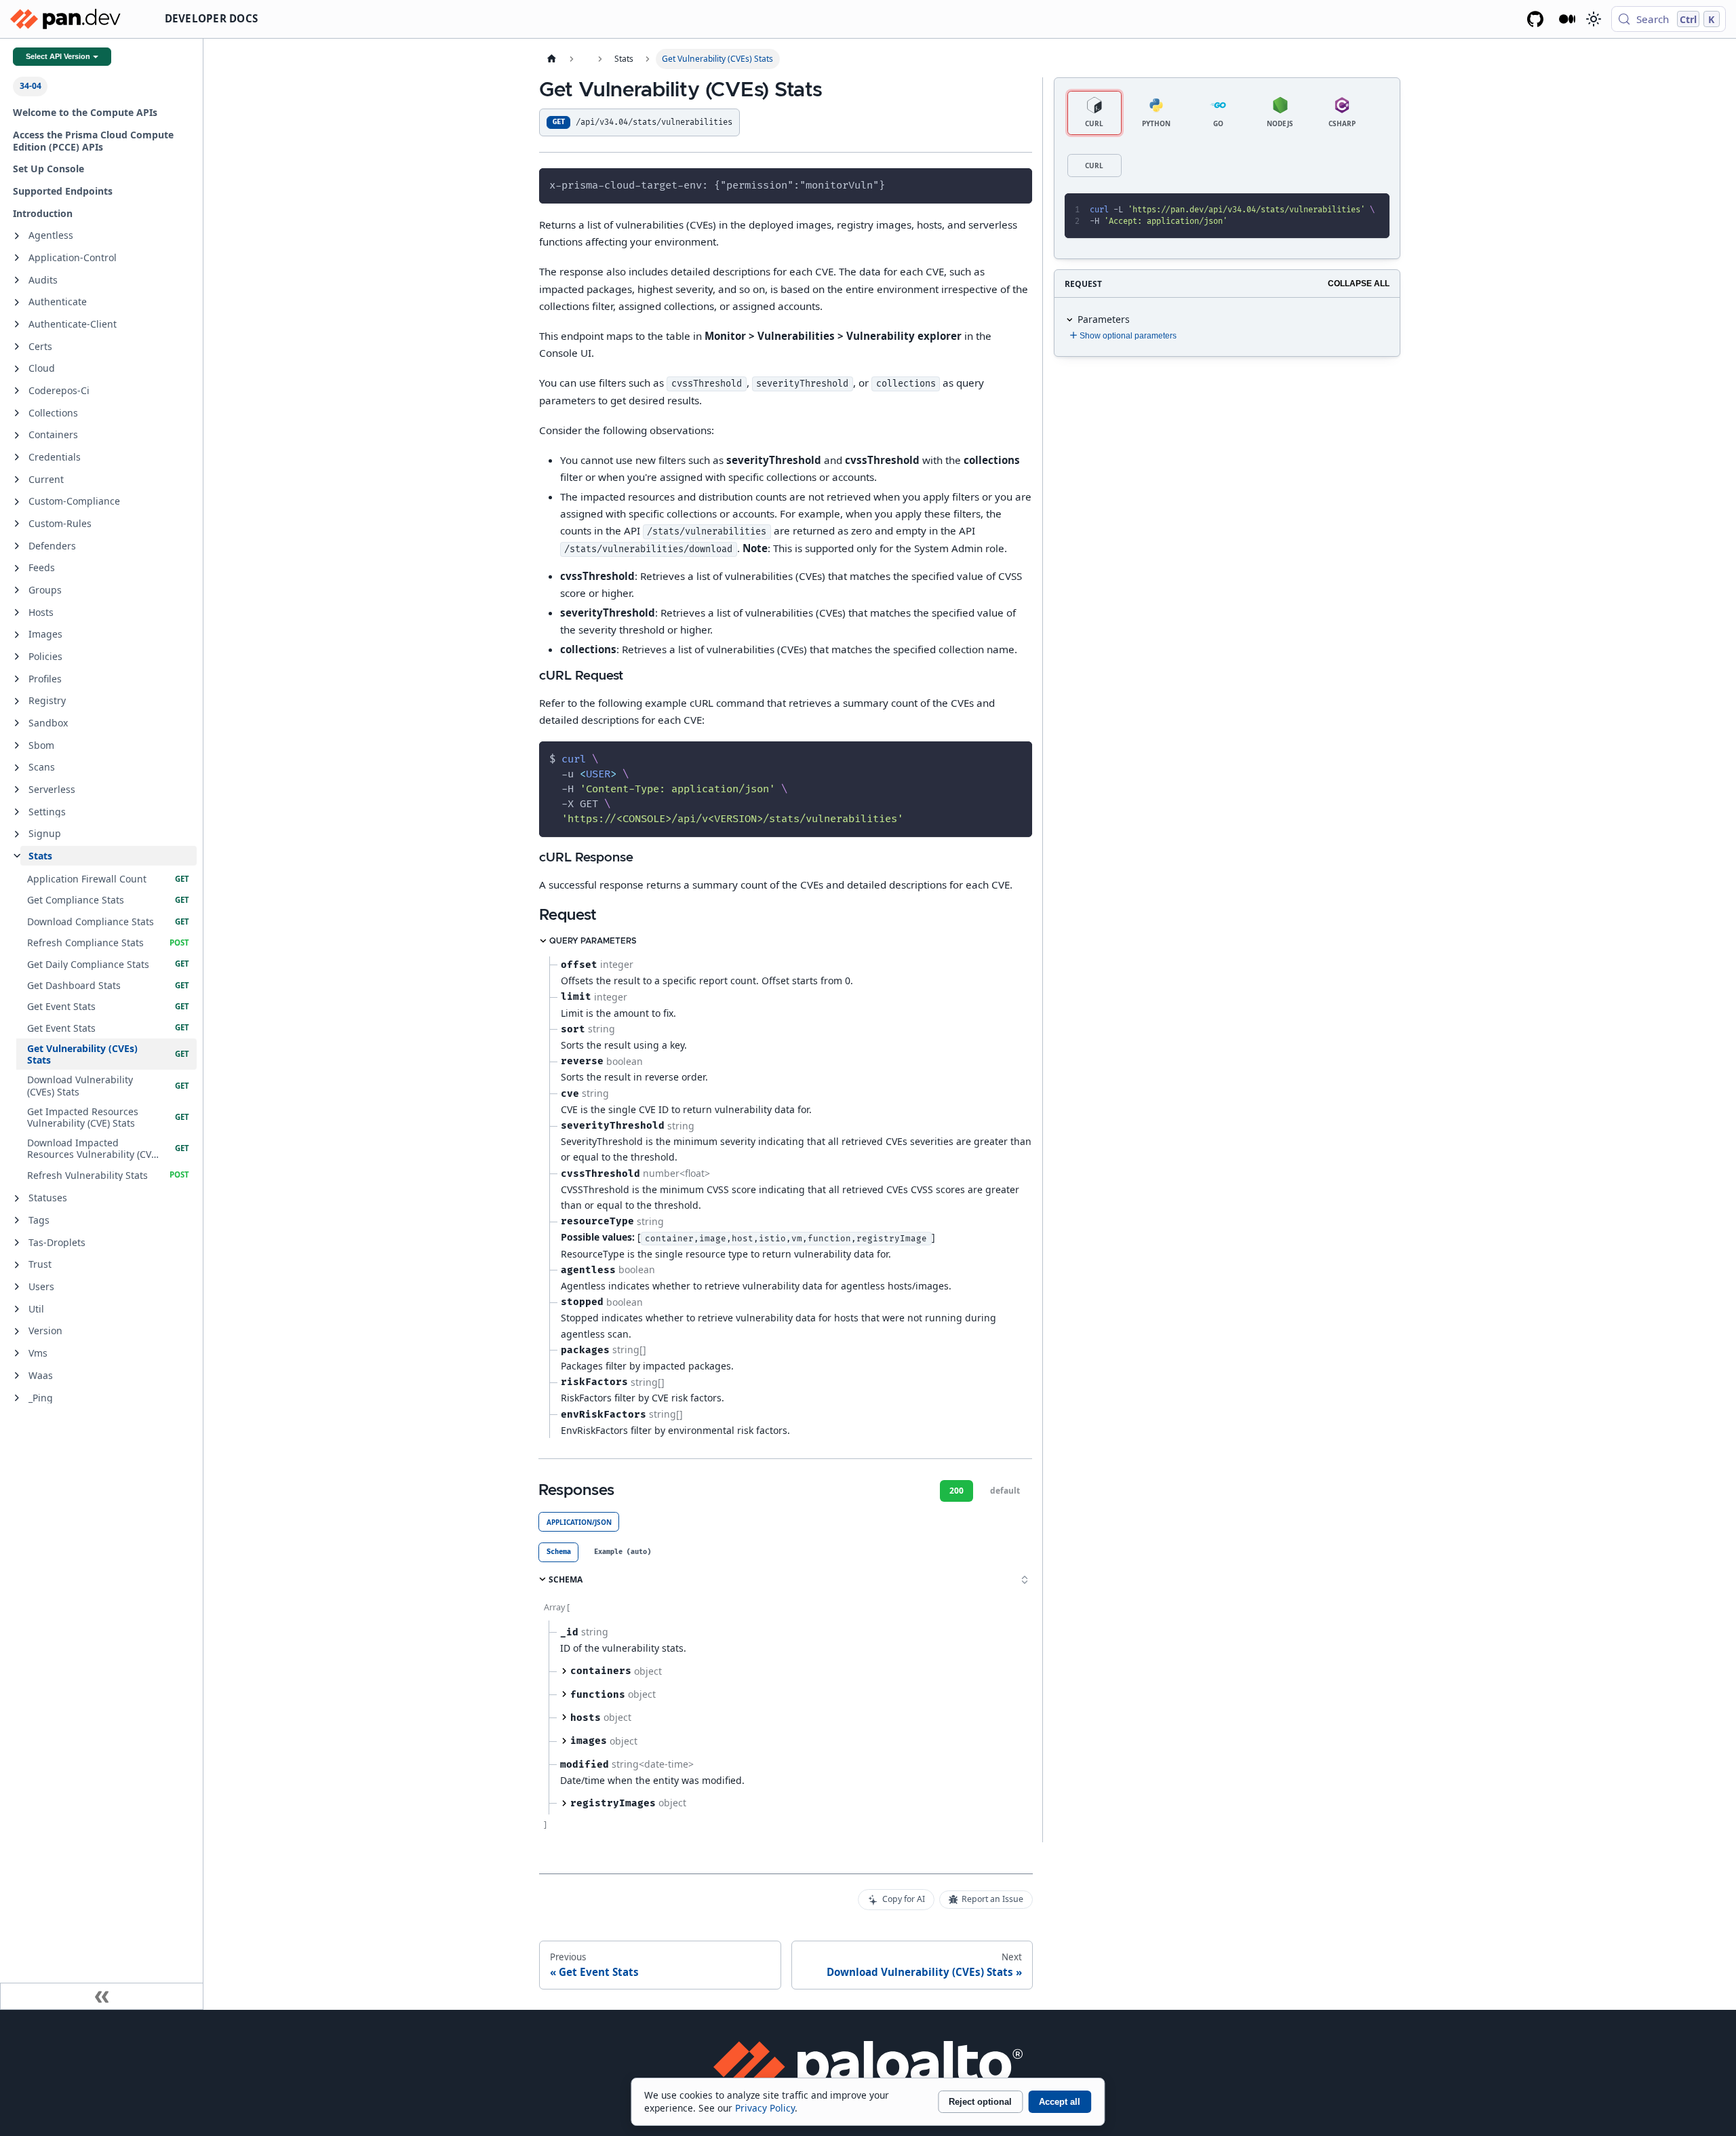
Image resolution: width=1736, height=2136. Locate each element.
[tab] (558, 1552)
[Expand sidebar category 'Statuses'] (17, 1199)
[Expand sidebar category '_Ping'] (17, 1398)
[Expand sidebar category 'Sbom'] (17, 745)
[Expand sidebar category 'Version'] (17, 1332)
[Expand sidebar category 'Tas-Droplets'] (17, 1243)
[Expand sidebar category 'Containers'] (17, 435)
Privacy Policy (765, 2108)
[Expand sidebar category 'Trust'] (17, 1265)
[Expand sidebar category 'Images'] (17, 635)
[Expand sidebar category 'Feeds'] (17, 568)
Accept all (1060, 2102)
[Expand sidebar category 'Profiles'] (17, 679)
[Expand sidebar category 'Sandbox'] (17, 723)
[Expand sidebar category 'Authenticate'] (17, 303)
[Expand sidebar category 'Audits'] (17, 280)
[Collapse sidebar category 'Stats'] (17, 856)
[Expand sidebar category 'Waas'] (17, 1376)
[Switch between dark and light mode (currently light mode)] (1593, 19)
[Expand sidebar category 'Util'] (17, 1309)
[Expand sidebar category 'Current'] (17, 480)
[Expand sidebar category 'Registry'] (17, 701)
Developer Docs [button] (212, 18)
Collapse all (1359, 284)
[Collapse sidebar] (102, 1996)
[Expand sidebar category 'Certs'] (17, 347)
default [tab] (1005, 1491)
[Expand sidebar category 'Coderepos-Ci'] (17, 391)
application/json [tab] (579, 1522)
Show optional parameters (1128, 336)
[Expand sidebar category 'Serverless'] (17, 790)
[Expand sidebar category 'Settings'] (17, 812)
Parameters (1104, 319)
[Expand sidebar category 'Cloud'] (17, 369)
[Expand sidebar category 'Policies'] (17, 657)
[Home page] (551, 59)
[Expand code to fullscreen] (1374, 209)
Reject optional (980, 2102)
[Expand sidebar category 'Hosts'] (17, 613)
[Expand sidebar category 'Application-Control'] (17, 258)
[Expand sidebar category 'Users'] (17, 1287)
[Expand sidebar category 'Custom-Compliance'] (17, 502)
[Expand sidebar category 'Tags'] (17, 1220)
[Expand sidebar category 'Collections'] (17, 413)
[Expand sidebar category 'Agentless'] (17, 236)
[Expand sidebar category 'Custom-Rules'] (17, 524)
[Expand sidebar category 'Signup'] (17, 834)
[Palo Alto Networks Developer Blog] (1567, 19)
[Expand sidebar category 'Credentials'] (17, 457)
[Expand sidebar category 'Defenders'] (17, 546)
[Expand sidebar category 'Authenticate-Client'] (17, 324)
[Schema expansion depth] (1025, 1580)
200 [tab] (956, 1491)
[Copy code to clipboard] (1016, 184)
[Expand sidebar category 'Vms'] (17, 1353)
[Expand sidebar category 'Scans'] (17, 768)
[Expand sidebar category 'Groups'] (17, 590)
